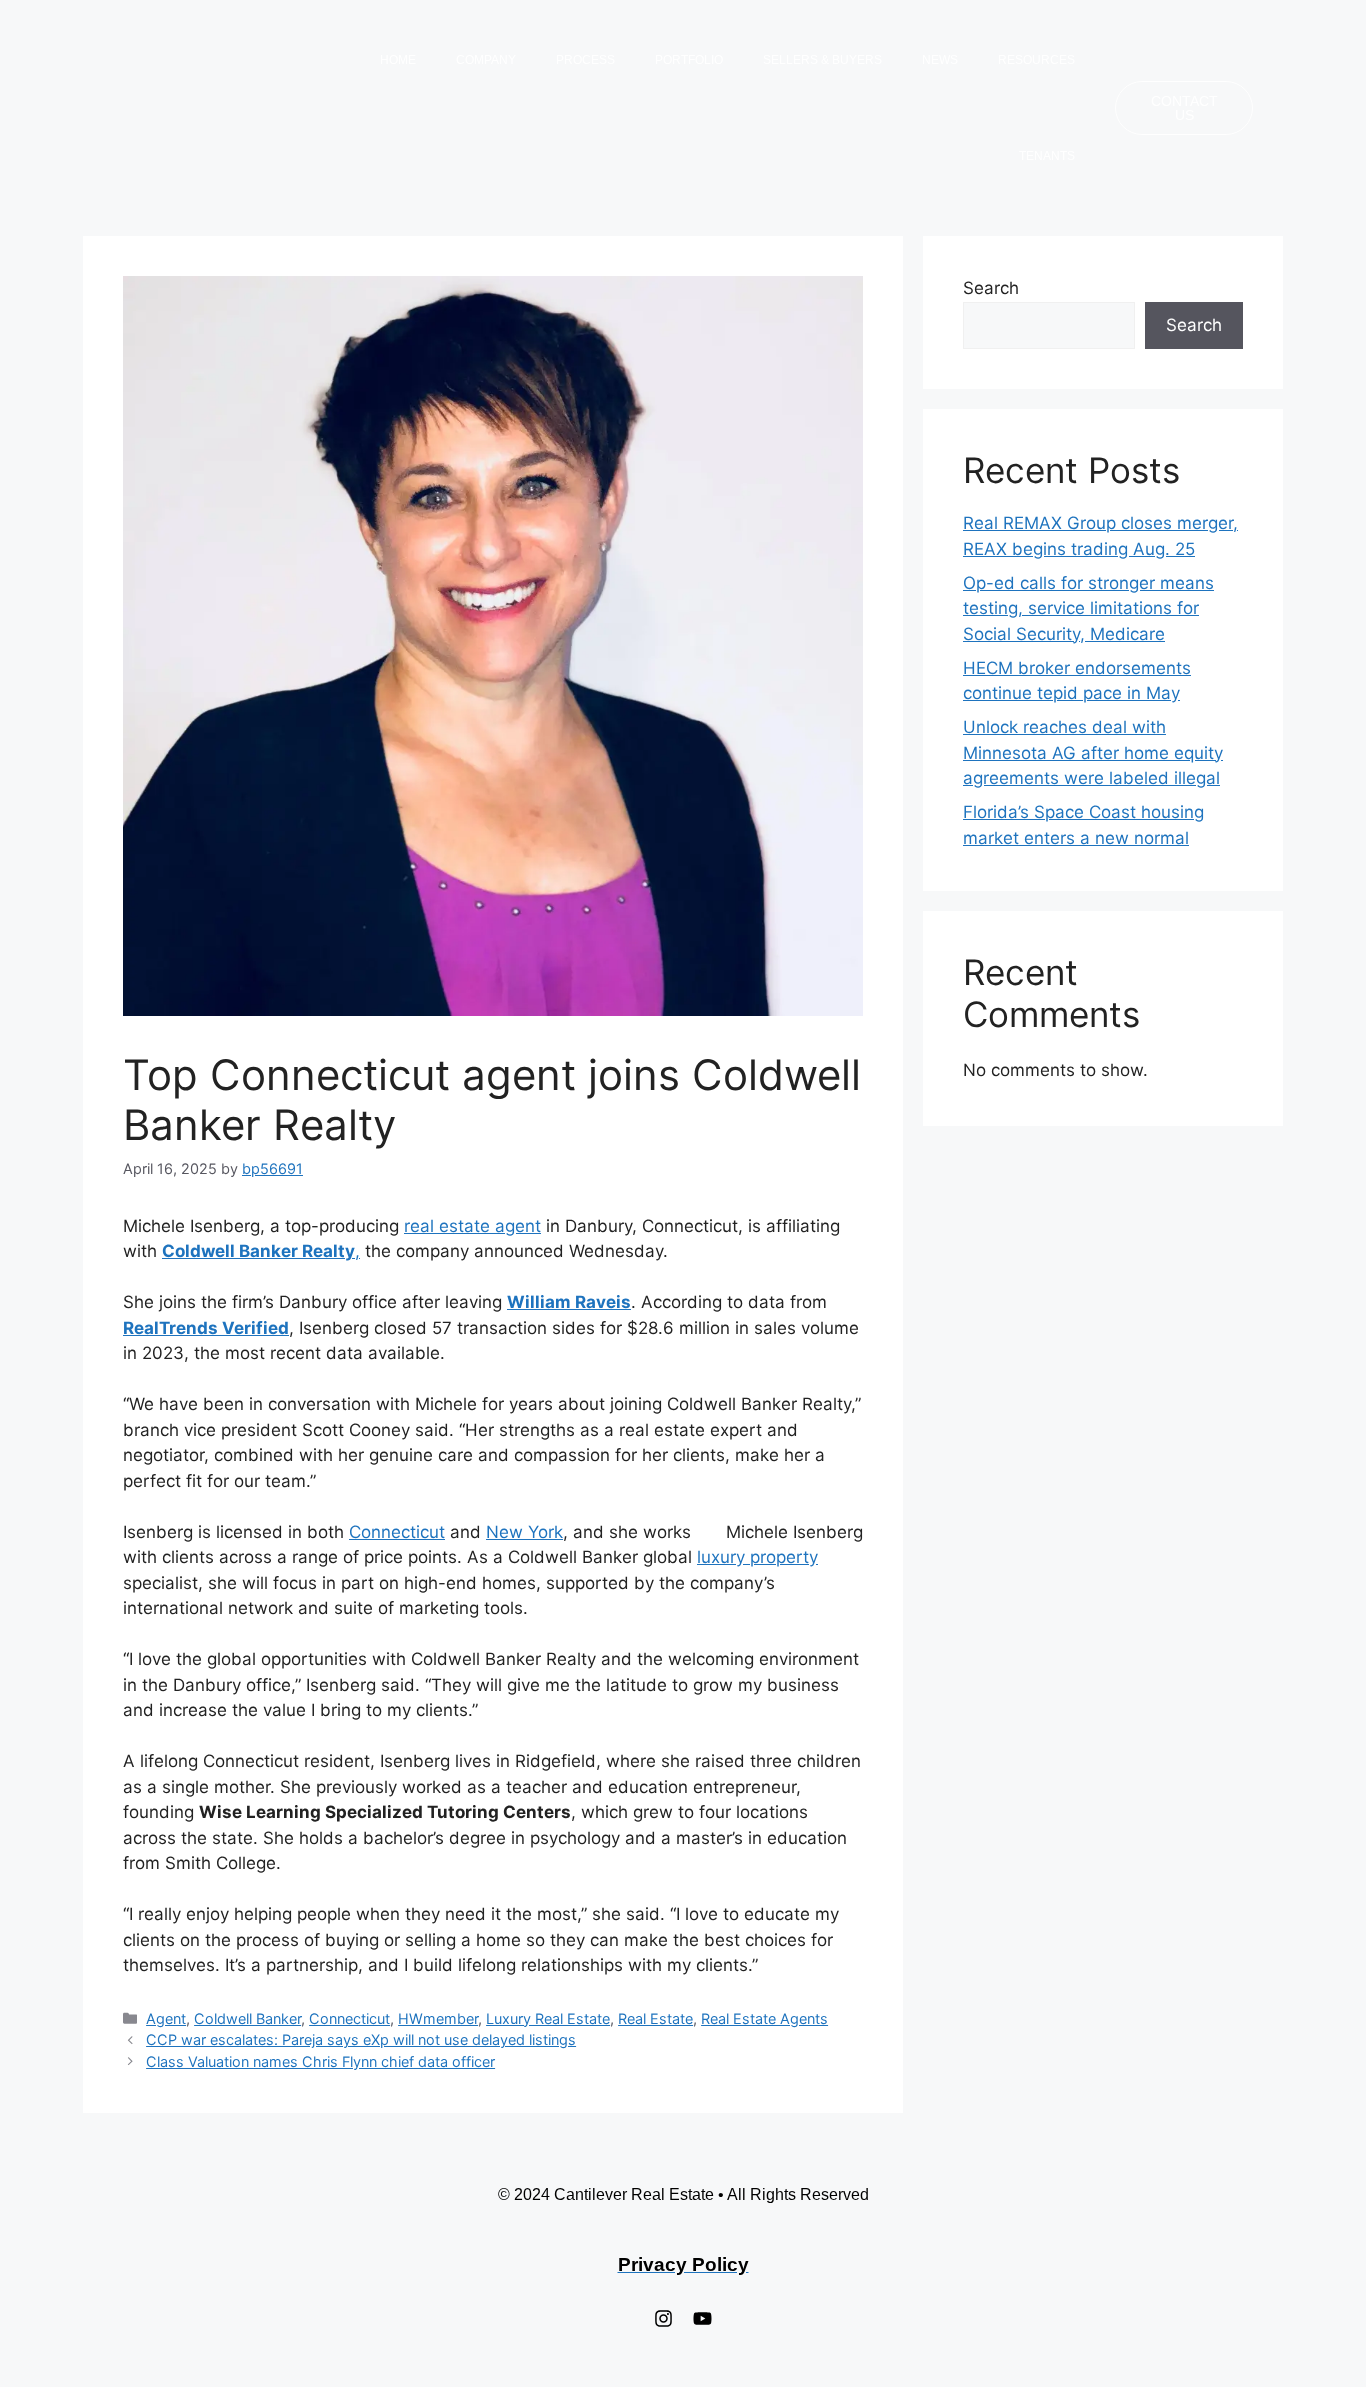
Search (991, 288)
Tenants (1047, 156)
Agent (166, 2018)
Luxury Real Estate (548, 2018)
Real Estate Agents (764, 2018)
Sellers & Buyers (822, 60)
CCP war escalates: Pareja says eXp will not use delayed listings (361, 2039)
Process (585, 60)
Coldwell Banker (247, 2018)
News (940, 60)
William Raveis (569, 1302)
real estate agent (472, 1226)
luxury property (757, 1557)
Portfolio (689, 60)
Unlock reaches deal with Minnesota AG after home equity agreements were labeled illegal (1093, 752)
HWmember (438, 2018)
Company (486, 60)
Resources (1036, 60)
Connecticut (397, 1532)
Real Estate (655, 2018)
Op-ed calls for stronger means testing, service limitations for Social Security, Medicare (1088, 608)
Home (398, 60)
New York (524, 1532)
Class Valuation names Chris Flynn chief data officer (320, 2061)
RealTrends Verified (206, 1328)
